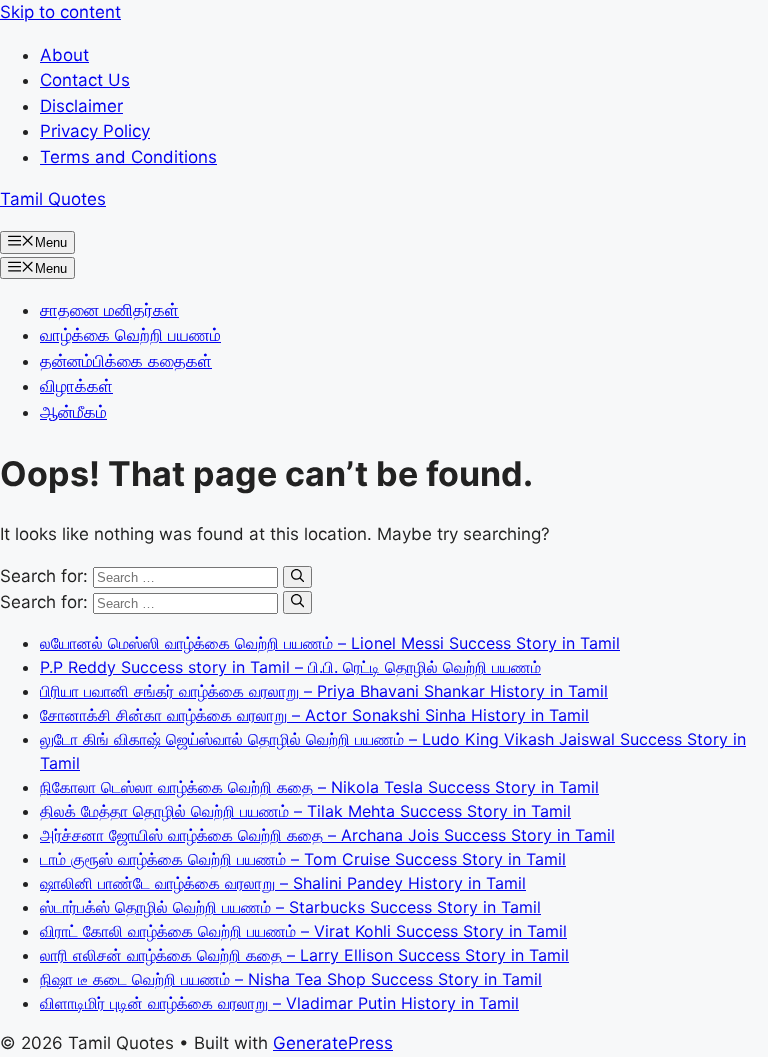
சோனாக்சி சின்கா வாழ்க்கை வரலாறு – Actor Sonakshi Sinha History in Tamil (314, 715)
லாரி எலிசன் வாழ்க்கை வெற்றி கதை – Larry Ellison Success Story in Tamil (304, 955)
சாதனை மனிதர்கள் (109, 310)
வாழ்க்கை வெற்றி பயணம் (130, 335)
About (64, 55)
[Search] (297, 577)
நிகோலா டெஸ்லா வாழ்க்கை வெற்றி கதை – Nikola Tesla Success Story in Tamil (319, 787)
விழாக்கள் (76, 386)
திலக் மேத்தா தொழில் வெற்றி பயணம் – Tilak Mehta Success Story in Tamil (305, 811)
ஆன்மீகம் (73, 412)
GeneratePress (333, 1043)
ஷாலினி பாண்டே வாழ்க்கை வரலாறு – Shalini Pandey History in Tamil (283, 883)
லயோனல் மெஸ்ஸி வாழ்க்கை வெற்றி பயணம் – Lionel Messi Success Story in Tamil (330, 643)
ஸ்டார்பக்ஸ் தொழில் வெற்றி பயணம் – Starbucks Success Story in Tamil (290, 907)
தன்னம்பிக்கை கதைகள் (126, 361)
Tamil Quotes (53, 199)
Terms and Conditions (128, 157)
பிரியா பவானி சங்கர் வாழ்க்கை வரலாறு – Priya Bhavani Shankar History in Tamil (324, 691)
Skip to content (60, 12)
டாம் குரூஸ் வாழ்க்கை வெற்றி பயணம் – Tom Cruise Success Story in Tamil (303, 859)
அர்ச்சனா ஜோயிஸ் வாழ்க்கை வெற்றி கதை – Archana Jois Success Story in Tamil (327, 835)
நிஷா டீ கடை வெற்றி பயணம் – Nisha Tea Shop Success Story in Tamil (291, 979)
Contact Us (85, 80)
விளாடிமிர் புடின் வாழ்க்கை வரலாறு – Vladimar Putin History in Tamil (279, 1003)
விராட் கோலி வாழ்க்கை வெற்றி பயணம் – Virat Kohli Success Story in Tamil (303, 931)
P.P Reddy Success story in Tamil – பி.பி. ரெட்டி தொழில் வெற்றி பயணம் (290, 667)
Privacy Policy (95, 131)
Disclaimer (81, 106)
